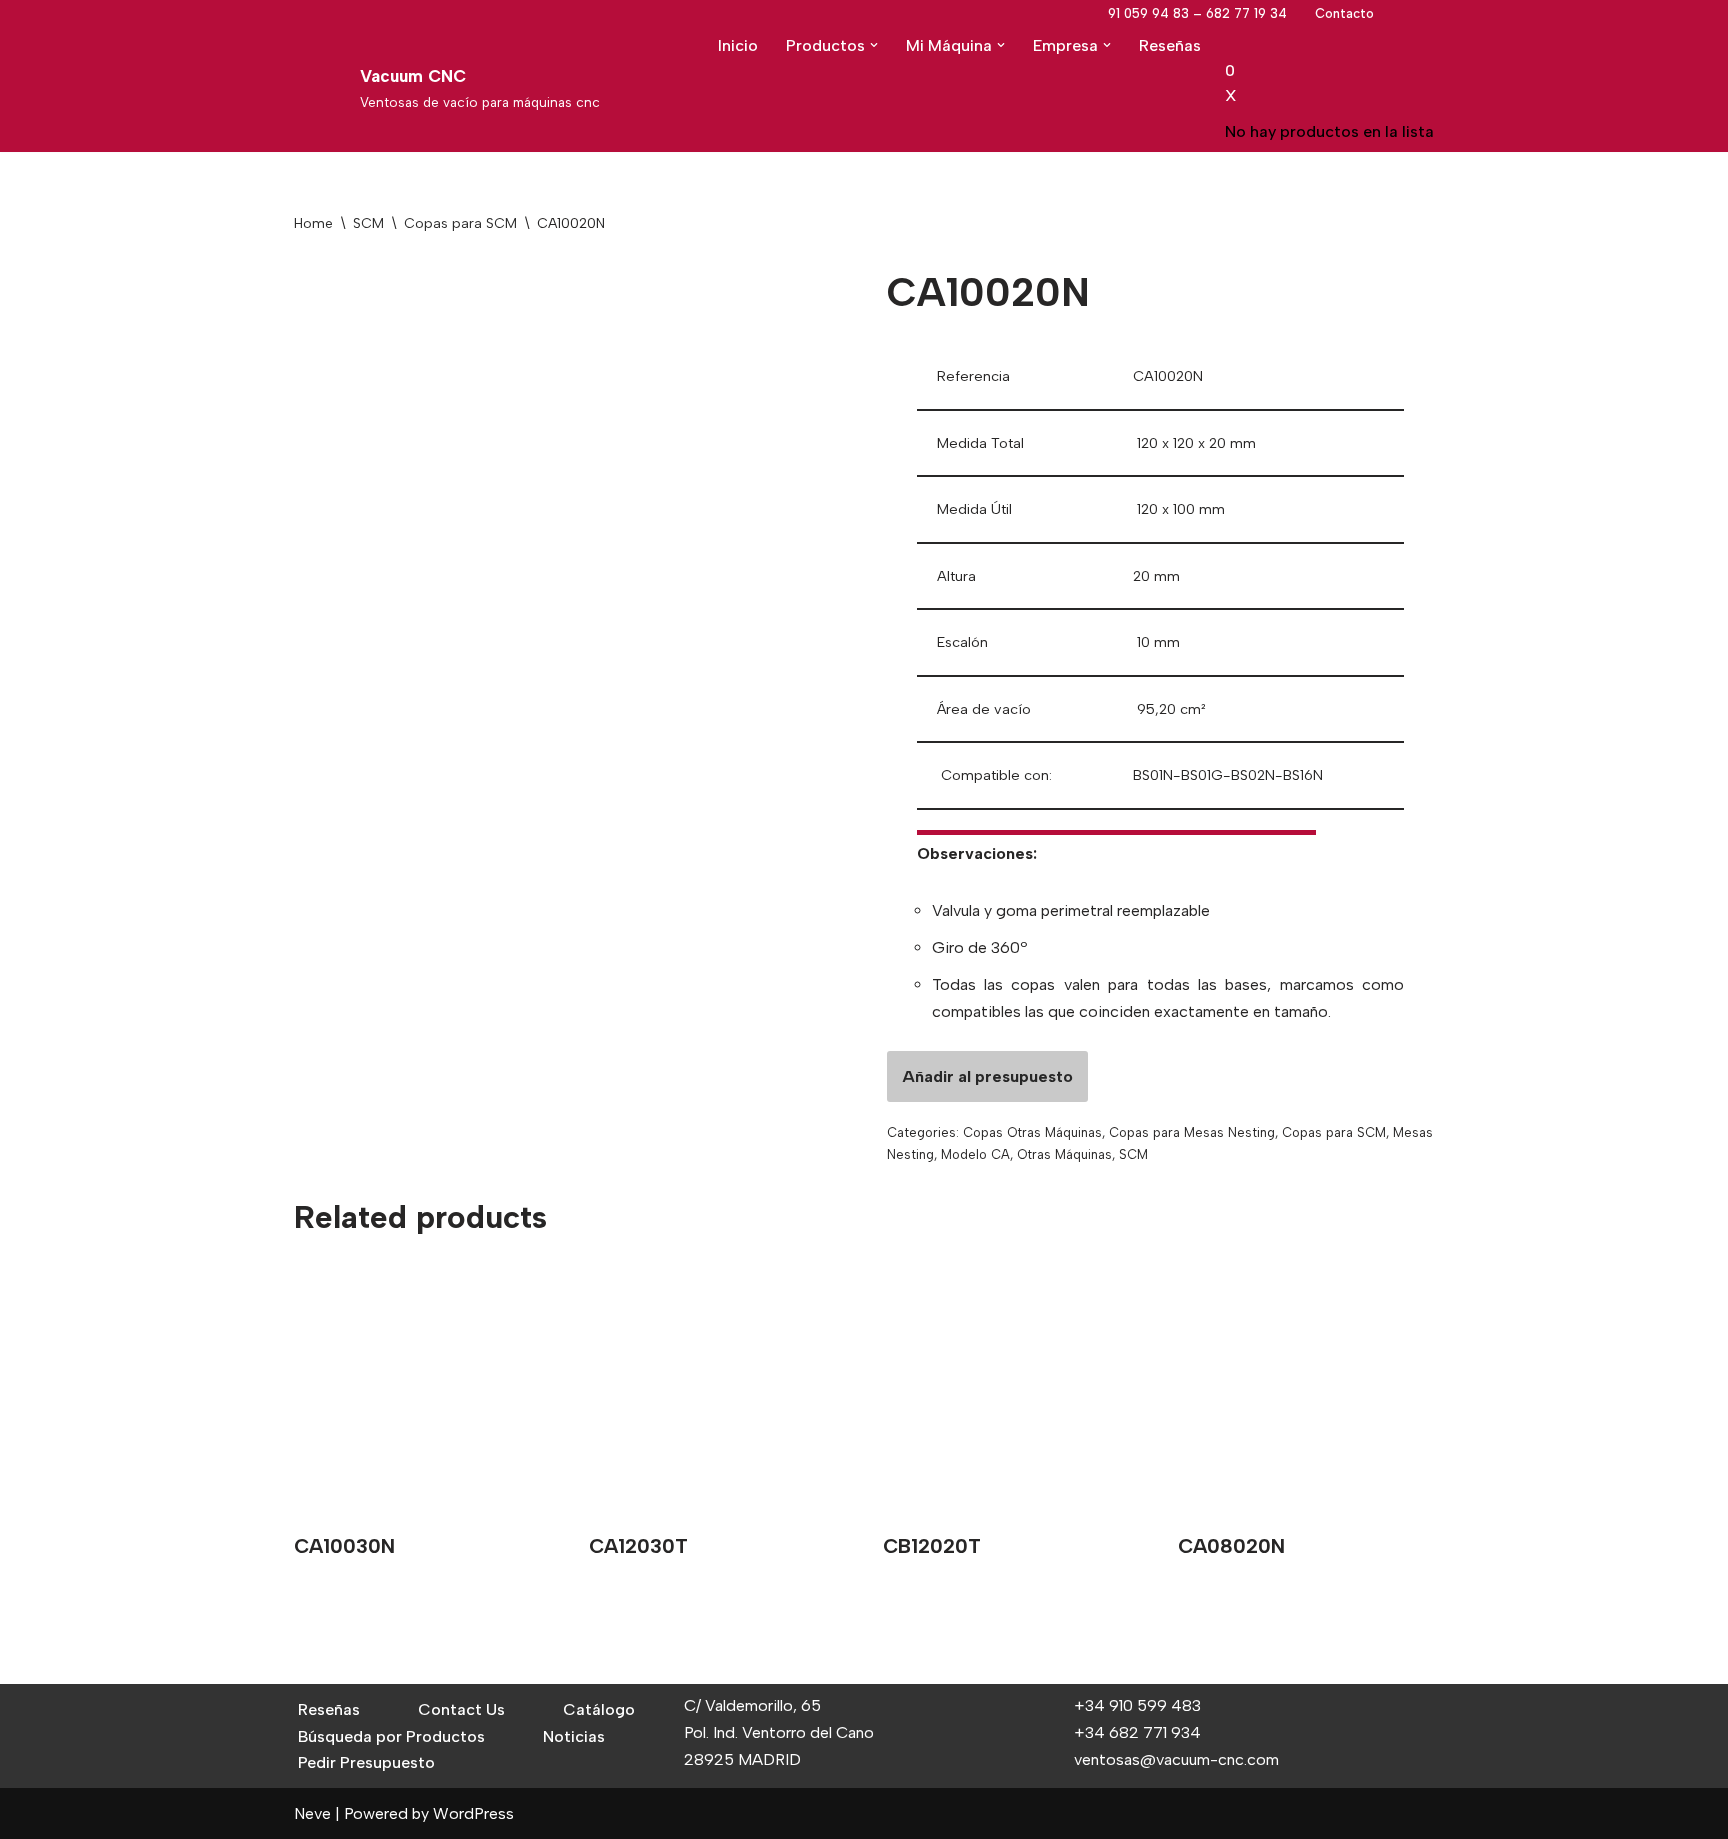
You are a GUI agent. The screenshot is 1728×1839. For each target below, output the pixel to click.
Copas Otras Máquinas (1032, 1132)
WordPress (473, 1813)
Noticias (574, 1736)
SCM (368, 223)
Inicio (738, 45)
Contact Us (461, 1709)
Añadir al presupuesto (987, 1076)
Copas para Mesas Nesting (1192, 1132)
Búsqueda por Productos (391, 1736)
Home (313, 223)
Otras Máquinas (1064, 1154)
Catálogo (599, 1709)
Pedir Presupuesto (366, 1762)
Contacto (1344, 13)
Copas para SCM (460, 223)
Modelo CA (975, 1154)
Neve (312, 1813)
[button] (874, 45)
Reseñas (1170, 45)
